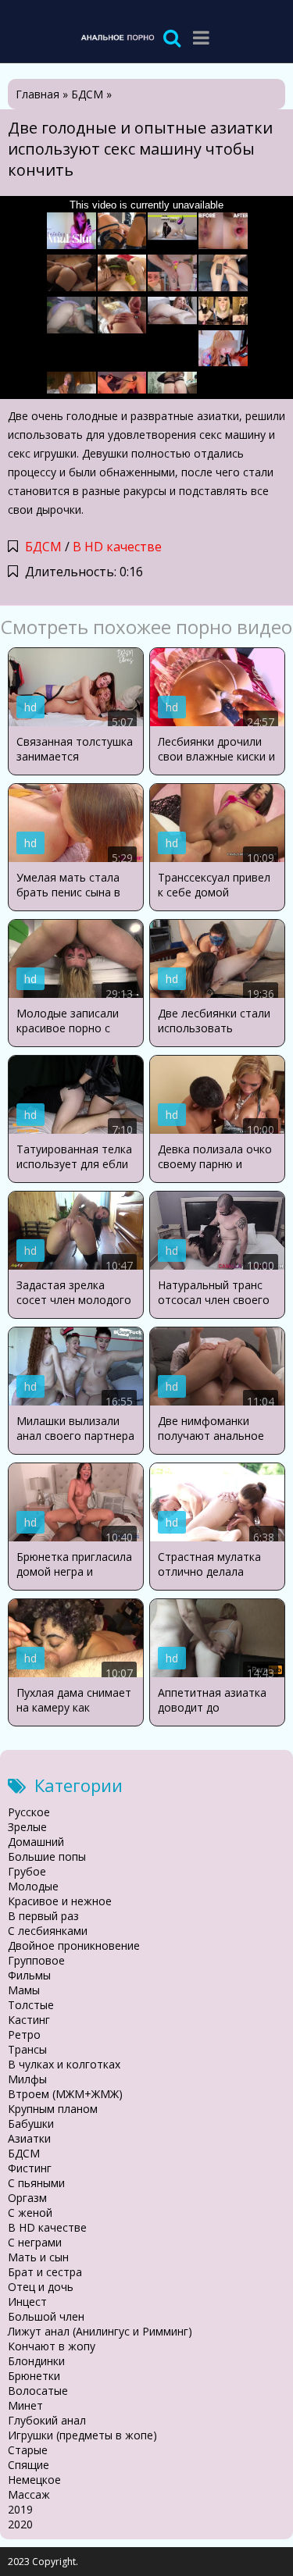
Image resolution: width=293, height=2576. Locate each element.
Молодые (33, 1886)
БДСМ (43, 547)
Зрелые (27, 1827)
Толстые (31, 2005)
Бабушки (31, 2124)
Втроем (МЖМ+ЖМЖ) (65, 2094)
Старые (28, 2450)
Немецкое (34, 2480)
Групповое (36, 1960)
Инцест (27, 2302)
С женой (30, 2213)
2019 (20, 2509)
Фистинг (30, 2168)
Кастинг (29, 2020)
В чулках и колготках (64, 2064)
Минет (25, 2405)
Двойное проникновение (74, 1945)
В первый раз (43, 1916)
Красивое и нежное (60, 1901)
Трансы (27, 2049)
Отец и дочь (41, 2287)
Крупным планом (53, 2109)
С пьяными (36, 2183)
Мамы (24, 1990)
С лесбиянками (48, 1931)
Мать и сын (38, 2257)
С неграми (35, 2242)
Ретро (24, 2034)
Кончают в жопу (52, 2346)
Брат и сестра (45, 2272)
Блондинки (36, 2361)
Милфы (27, 2079)
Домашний (36, 1842)
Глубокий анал (47, 2420)
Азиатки (29, 2138)
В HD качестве (117, 547)
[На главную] (117, 37)
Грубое (27, 1871)
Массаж (29, 2494)
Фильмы (29, 1975)
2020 (20, 2524)
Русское (29, 1812)
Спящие (29, 2465)
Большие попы (47, 1856)
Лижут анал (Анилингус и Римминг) (100, 2331)
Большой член (46, 2316)
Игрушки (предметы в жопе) (82, 2435)
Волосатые (38, 2391)
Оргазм (27, 2198)
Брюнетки (34, 2376)
